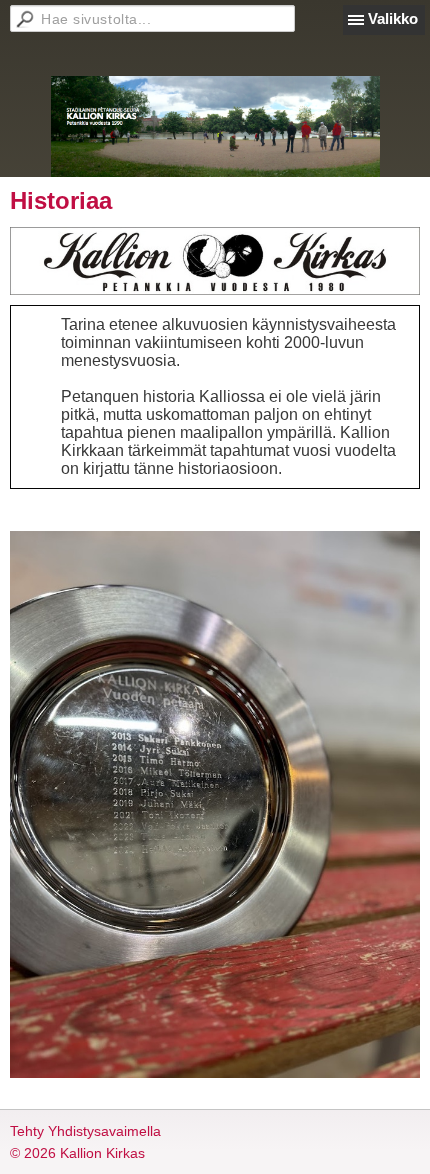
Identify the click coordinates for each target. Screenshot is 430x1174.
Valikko (393, 18)
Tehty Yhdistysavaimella (85, 1131)
